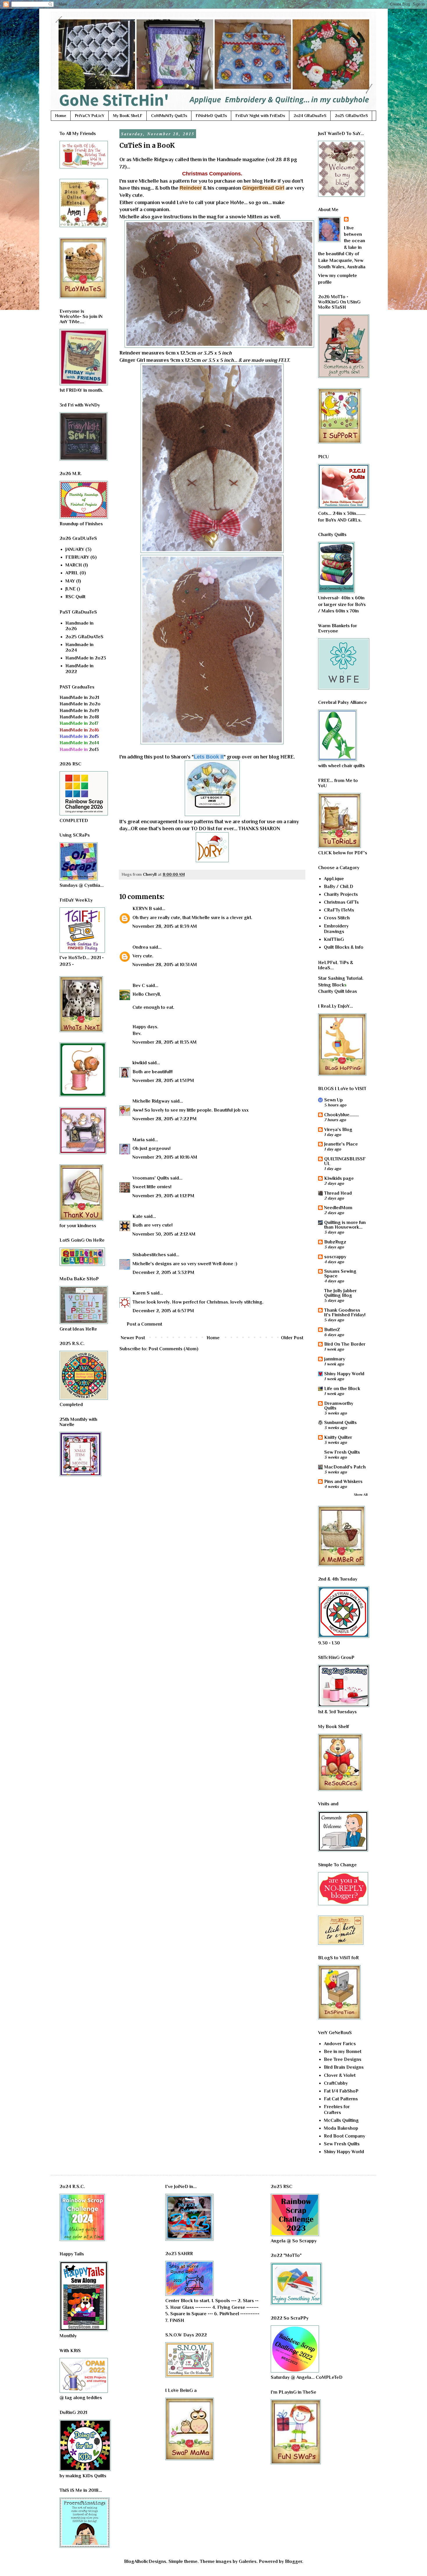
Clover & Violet (340, 2075)
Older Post (292, 1338)
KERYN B (142, 909)
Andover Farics (340, 2044)
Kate (138, 1216)
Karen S (141, 1293)
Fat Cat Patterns (341, 2099)
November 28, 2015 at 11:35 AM (165, 1042)
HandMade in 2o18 (79, 717)
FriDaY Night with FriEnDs (260, 116)
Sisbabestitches (149, 1255)
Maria (139, 1140)
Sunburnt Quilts (340, 1423)
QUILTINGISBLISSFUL (345, 1161)
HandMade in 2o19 (79, 711)
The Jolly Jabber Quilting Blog (340, 1293)
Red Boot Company (345, 2136)
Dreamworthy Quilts (339, 1406)
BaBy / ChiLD (339, 887)
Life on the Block (342, 1389)
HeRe (270, 181)
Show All (361, 1495)
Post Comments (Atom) (173, 1349)
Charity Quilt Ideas (338, 991)
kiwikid (140, 1063)
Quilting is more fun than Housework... (345, 1225)
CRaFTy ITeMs (339, 910)
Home (61, 116)
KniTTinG (334, 939)
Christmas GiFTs (341, 902)
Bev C (139, 986)
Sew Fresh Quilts (342, 1452)
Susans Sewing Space (340, 1274)
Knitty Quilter (338, 1437)
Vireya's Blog (338, 1130)
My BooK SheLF (128, 116)
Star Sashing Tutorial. (341, 978)
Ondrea (140, 947)
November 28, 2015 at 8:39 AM (165, 926)
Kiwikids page (339, 1178)
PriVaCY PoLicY (90, 116)
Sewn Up (333, 1100)
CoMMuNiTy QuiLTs (169, 116)
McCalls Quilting (341, 2120)
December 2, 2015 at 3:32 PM (163, 1272)
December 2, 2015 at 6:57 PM (163, 1311)
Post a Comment (144, 1324)
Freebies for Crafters (337, 2109)
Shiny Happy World (344, 1374)
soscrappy (335, 1257)
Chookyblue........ (341, 1115)
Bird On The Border (345, 1344)
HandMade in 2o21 (79, 698)
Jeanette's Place (341, 1144)
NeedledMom (338, 1208)
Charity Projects (341, 894)
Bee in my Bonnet (343, 2052)
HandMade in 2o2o (80, 704)
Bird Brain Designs (344, 2067)
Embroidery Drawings (336, 929)
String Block (331, 985)
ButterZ (332, 1330)
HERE (287, 757)
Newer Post (133, 1338)
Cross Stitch (337, 918)
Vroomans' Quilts (151, 1178)
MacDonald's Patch (345, 1467)
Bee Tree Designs (343, 2059)
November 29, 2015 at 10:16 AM (165, 1157)
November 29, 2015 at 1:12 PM (163, 1196)
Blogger (294, 2561)
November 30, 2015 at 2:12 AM (164, 1234)
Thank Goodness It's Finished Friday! (345, 1313)
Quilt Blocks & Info (344, 947)
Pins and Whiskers (343, 1482)
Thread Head (338, 1193)
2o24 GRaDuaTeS (310, 116)
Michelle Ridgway (153, 159)
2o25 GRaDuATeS (351, 116)
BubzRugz (335, 1242)
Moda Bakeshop (341, 2128)
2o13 (79, 749)
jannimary (335, 1359)
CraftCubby (336, 2083)
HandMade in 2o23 (86, 658)
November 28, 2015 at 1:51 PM (163, 1081)
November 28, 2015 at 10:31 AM (165, 965)
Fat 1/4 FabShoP (341, 2091)
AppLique (334, 879)
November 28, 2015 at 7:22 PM (165, 1119)
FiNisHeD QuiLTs (211, 116)
